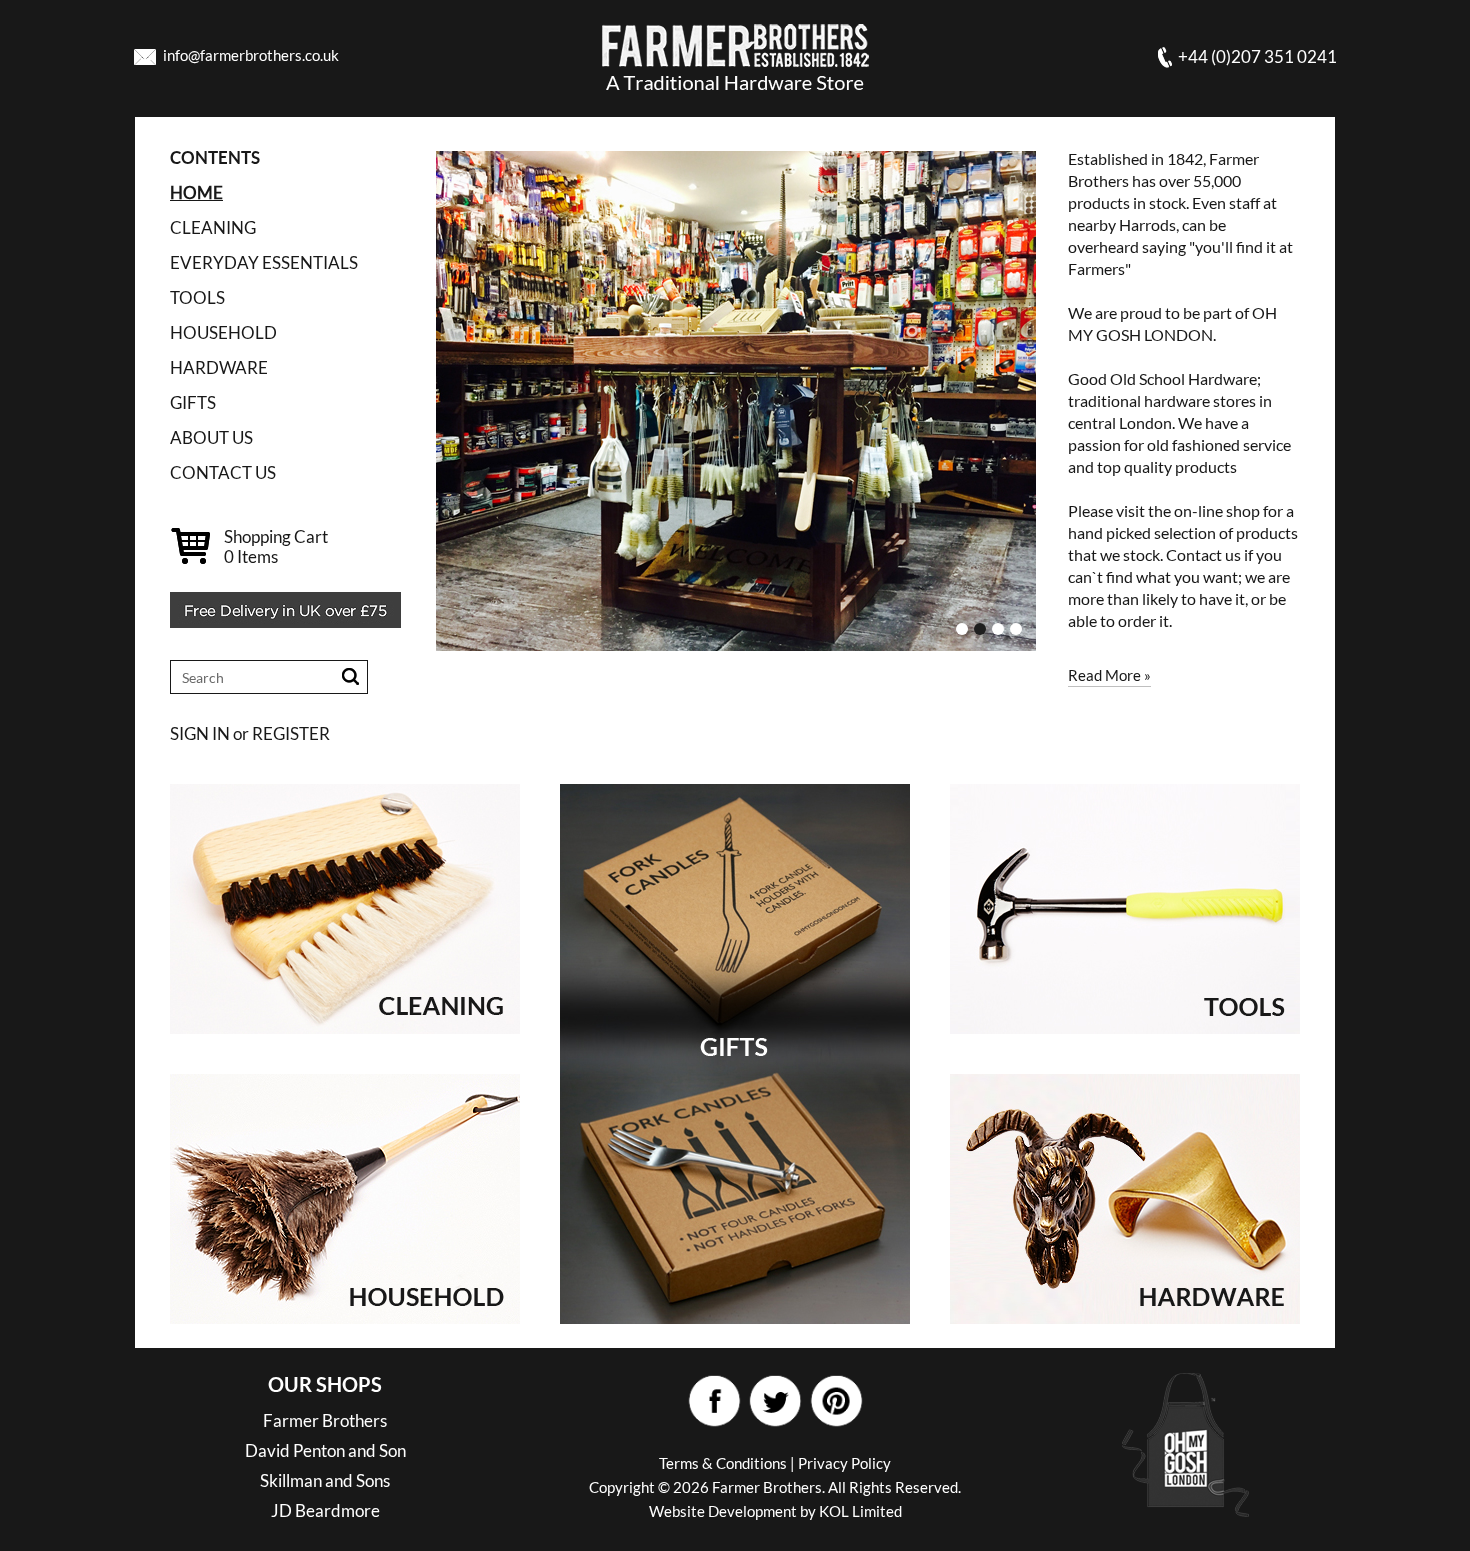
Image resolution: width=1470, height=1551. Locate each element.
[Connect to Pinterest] (835, 1401)
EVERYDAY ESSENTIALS (264, 262)
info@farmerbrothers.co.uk (251, 55)
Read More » (1109, 675)
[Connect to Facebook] (713, 1401)
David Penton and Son (325, 1450)
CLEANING (213, 227)
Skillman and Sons (325, 1480)
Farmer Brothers (325, 1420)
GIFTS (193, 402)
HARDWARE (219, 367)
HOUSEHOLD (223, 332)
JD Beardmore (325, 1510)
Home (196, 192)
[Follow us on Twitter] (774, 1401)
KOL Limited (860, 1511)
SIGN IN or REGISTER (250, 733)
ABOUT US (211, 437)
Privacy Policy (844, 1463)
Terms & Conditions (723, 1463)
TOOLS (197, 297)
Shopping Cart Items (276, 546)
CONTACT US (223, 472)
